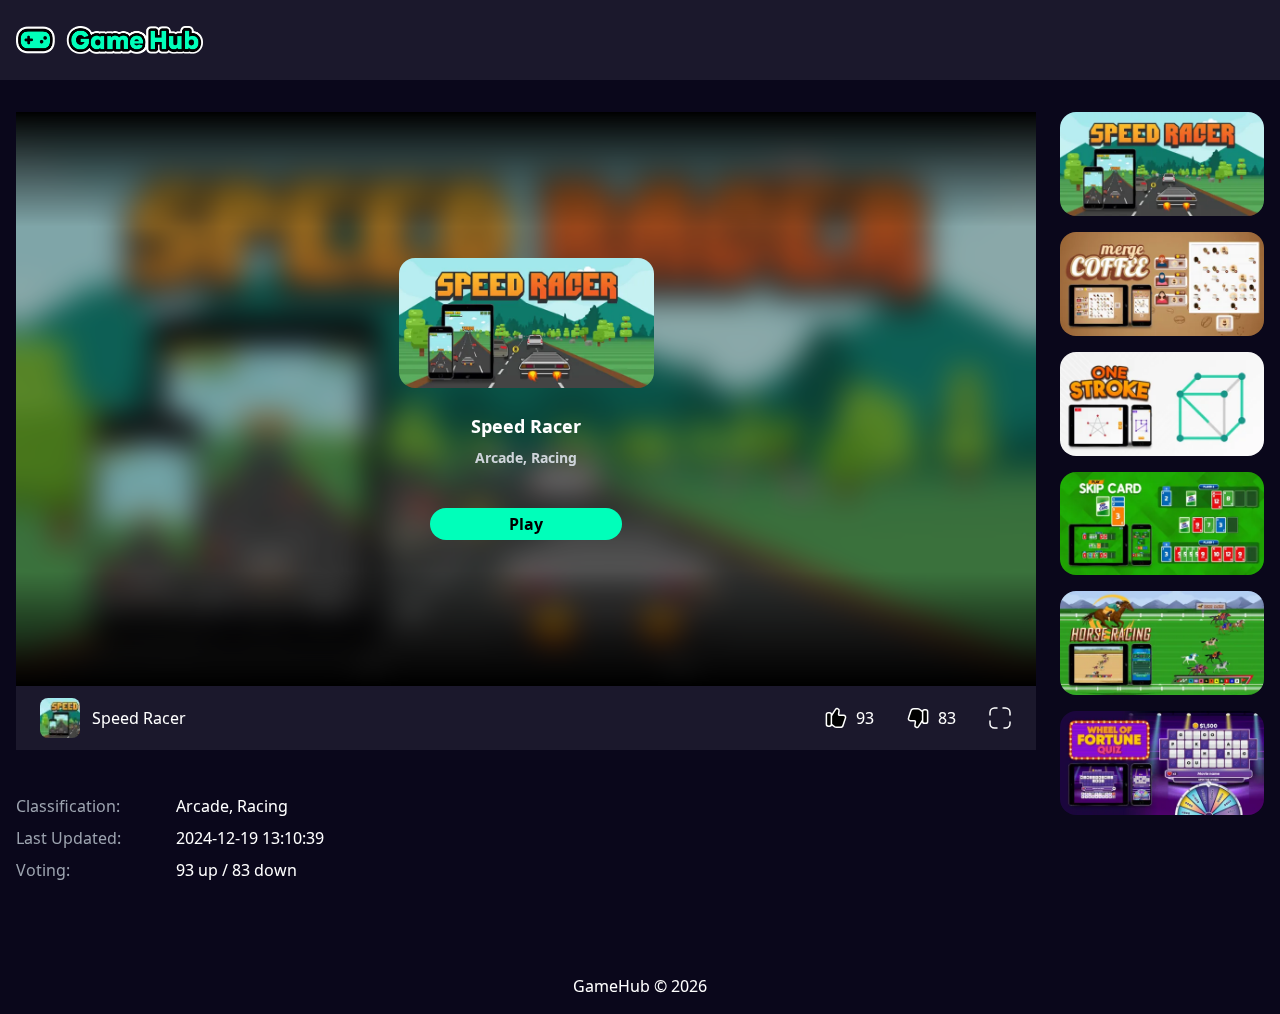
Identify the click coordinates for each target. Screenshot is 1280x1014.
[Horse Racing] (1162, 643)
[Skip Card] (1162, 524)
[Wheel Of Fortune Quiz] (1162, 763)
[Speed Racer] (1162, 164)
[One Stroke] (1162, 404)
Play (526, 524)
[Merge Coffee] (1162, 284)
